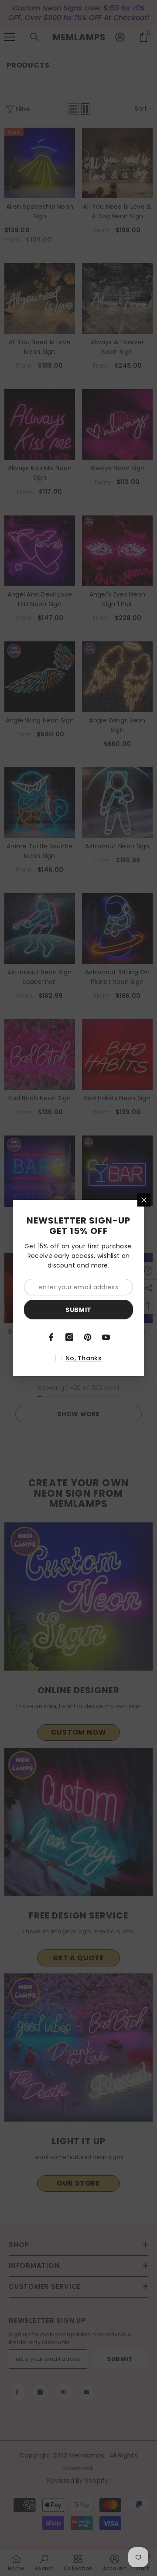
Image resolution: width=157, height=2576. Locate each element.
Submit (78, 1310)
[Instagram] (69, 1337)
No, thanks (84, 1358)
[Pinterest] (88, 1337)
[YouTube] (106, 1337)
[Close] (144, 1200)
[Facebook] (51, 1337)
